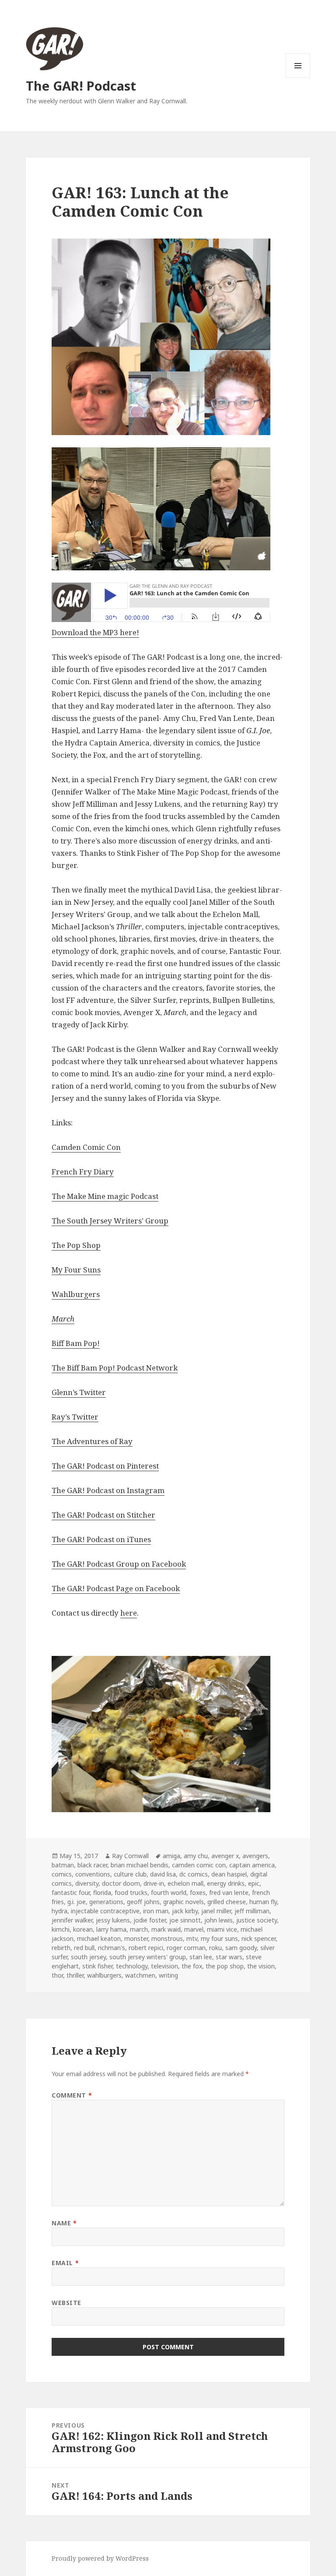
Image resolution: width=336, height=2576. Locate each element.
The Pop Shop (76, 1245)
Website (66, 2303)
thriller (75, 1975)
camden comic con (199, 1865)
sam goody (241, 1948)
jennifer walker (72, 1920)
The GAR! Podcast (81, 86)
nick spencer (259, 1938)
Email (65, 2263)
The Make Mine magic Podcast (105, 1196)
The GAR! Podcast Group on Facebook (119, 1564)
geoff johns (143, 1902)
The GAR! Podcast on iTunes (101, 1539)
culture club (130, 1874)
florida (102, 1892)
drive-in (154, 1883)
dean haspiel (229, 1874)
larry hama (111, 1929)
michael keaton (99, 1938)
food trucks (131, 1892)
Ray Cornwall (130, 1856)
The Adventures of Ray (92, 1441)
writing (168, 1975)
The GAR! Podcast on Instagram (108, 1490)
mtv (192, 1938)
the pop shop (225, 1966)
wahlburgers (104, 1975)
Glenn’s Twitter (79, 1392)
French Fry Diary (83, 1172)
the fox (192, 1966)
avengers (255, 1856)
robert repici (146, 1948)
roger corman (186, 1948)
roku (215, 1948)
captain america (252, 1865)
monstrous (167, 1938)
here (129, 1613)
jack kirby (185, 1911)
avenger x (225, 1856)
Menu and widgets (298, 78)
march (139, 1929)
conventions (93, 1874)
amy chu (196, 1856)
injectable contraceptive (105, 1911)
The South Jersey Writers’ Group (110, 1221)
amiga (171, 1856)
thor (57, 1975)
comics (62, 1874)
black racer (92, 1865)
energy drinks (226, 1883)
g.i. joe (77, 1902)
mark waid (166, 1929)
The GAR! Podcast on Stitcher (103, 1515)
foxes (198, 1892)
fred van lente (229, 1892)
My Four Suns (76, 1270)
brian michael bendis (140, 1865)
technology (132, 1966)
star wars (229, 1957)
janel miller (216, 1911)
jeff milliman (252, 1911)
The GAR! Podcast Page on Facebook (116, 1588)
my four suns (219, 1938)
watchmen (140, 1975)
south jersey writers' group (148, 1957)
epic (254, 1883)
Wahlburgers (76, 1294)
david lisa (163, 1874)
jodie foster (150, 1920)
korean (83, 1929)
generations (106, 1902)
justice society (257, 1920)
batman (63, 1865)
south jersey (88, 1957)
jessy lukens (113, 1920)
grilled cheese (227, 1902)
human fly (263, 1902)
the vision (261, 1966)
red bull (84, 1948)
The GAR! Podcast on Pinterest (105, 1466)
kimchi (61, 1929)
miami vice (222, 1929)
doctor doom (121, 1883)
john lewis (219, 1920)
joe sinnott (185, 1920)
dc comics (194, 1874)
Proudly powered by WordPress (100, 2558)
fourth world (169, 1892)
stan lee (201, 1957)
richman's (112, 1948)
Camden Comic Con (86, 1147)
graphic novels (184, 1902)
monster (136, 1938)
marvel (194, 1929)
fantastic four (71, 1892)
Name (64, 2223)
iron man (156, 1911)
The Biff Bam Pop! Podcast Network (115, 1368)
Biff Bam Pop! (76, 1343)
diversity (87, 1883)
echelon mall (185, 1883)
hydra (59, 1911)
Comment (72, 2095)
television (164, 1966)
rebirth (61, 1948)
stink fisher (97, 1966)
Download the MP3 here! (95, 632)
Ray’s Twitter (75, 1417)
